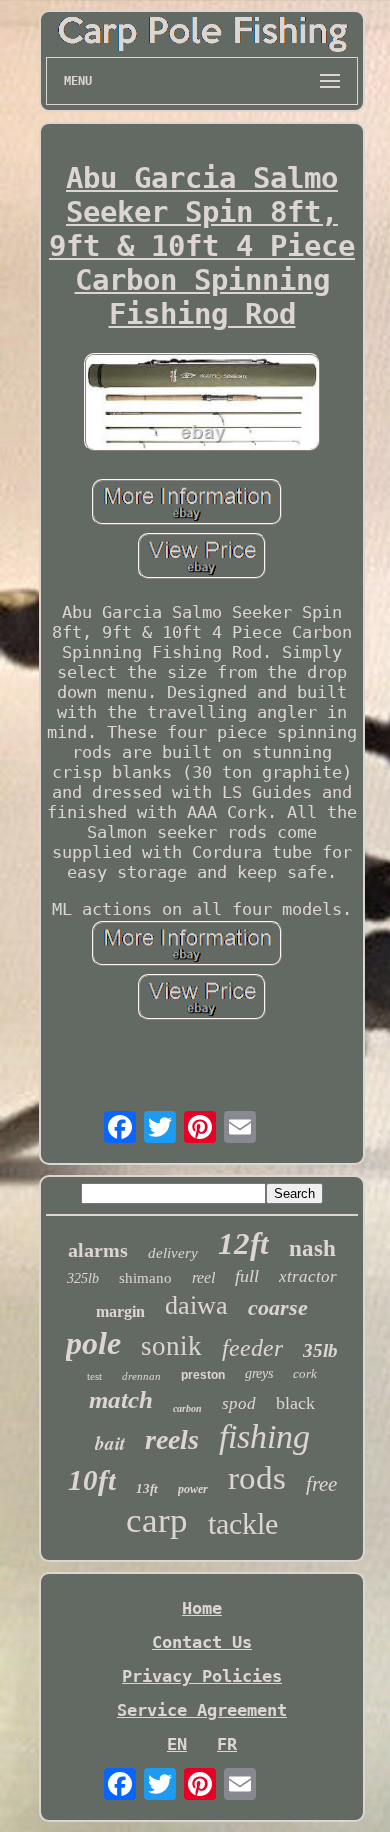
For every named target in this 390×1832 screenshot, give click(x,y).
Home (202, 1608)
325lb (83, 1278)
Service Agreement (202, 1710)
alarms (98, 1250)
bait (110, 1442)
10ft (92, 1480)
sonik (171, 1346)
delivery (173, 1253)
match (121, 1399)
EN (177, 1744)
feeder (252, 1348)
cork (305, 1373)
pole (93, 1343)
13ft (147, 1488)
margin (120, 1311)
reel (203, 1277)
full (247, 1276)
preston (203, 1375)
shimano (145, 1278)
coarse (278, 1307)
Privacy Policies (202, 1676)
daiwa (196, 1305)
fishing (264, 1436)
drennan (141, 1376)
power (193, 1489)
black (295, 1403)
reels (172, 1439)
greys (259, 1373)
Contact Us (202, 1642)
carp (157, 1520)
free (321, 1484)
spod (239, 1403)
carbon (187, 1408)
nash (312, 1248)
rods (257, 1478)
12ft (243, 1243)
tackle (243, 1523)
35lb (320, 1350)
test (94, 1376)
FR (227, 1744)
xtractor (308, 1276)
